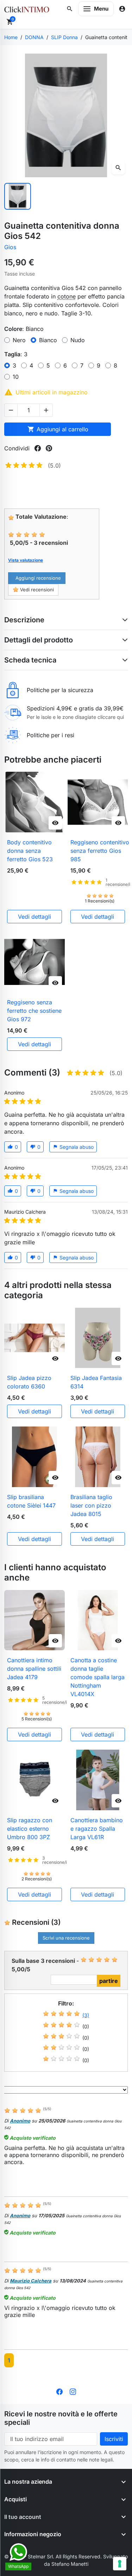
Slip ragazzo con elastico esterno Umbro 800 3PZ (30, 1829)
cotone (67, 296)
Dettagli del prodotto (39, 640)
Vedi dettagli (34, 917)
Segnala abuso (73, 1147)
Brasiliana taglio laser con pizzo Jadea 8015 (91, 1505)
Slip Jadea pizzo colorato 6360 (29, 1382)
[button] (70, 9)
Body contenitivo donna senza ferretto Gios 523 (30, 851)
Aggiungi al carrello (58, 429)
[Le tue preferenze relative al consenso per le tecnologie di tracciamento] (120, 2564)
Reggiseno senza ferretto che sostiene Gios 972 (34, 1011)
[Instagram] (73, 2391)
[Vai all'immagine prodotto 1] (18, 196)
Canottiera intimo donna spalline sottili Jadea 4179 (34, 1669)
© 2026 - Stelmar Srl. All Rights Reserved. (54, 2556)
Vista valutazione (26, 560)
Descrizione (24, 620)
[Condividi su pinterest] (49, 448)
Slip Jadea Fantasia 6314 (96, 1382)
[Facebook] (59, 2391)
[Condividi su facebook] (38, 448)
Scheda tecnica (30, 660)
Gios (10, 247)
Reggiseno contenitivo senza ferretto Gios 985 (100, 851)
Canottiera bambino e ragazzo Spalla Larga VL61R (97, 1829)
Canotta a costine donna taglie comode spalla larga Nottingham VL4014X (98, 1677)
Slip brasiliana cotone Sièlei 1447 (31, 1501)
